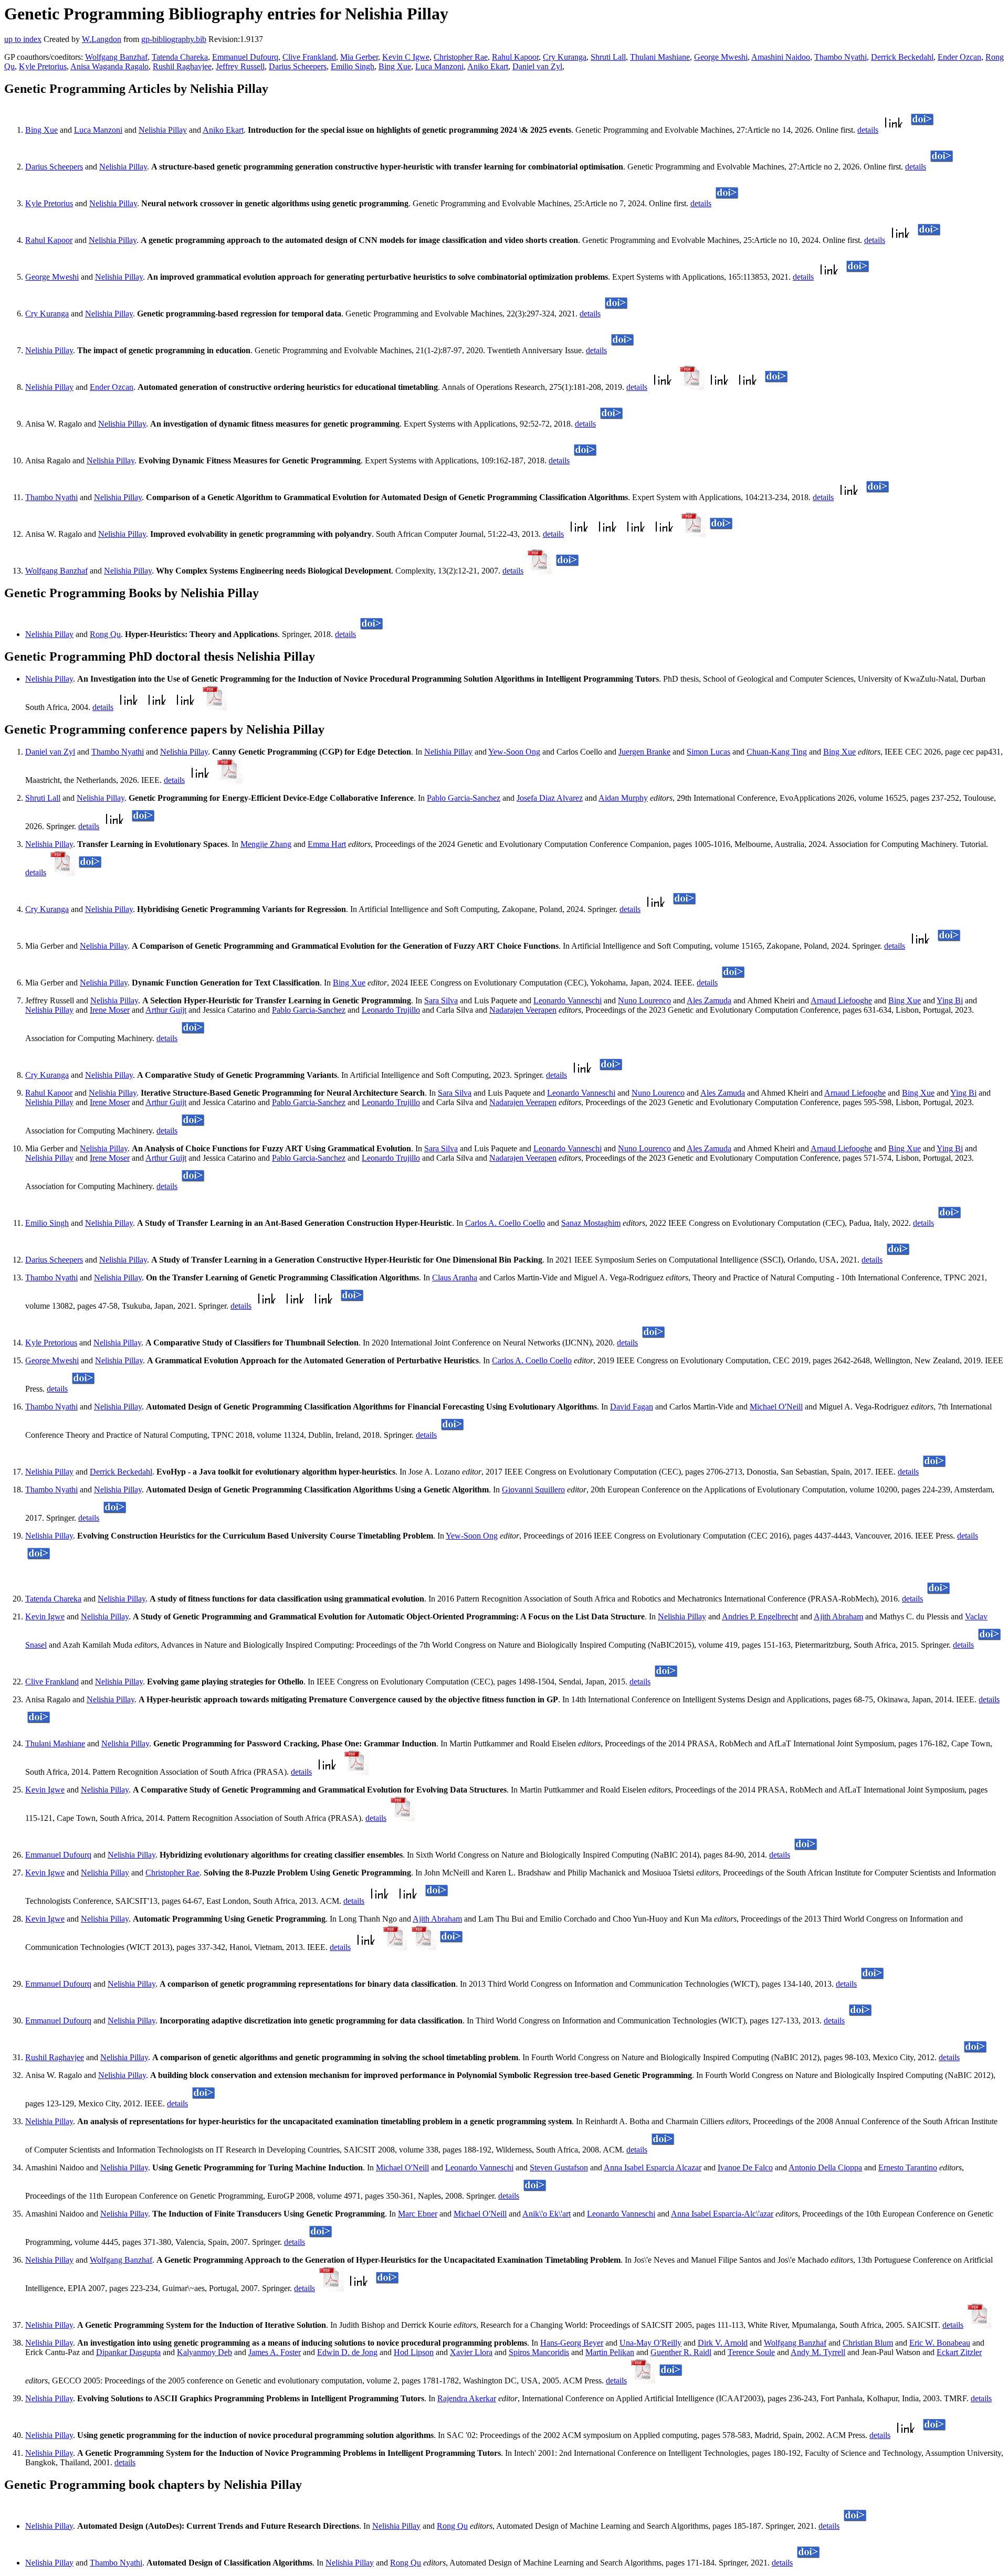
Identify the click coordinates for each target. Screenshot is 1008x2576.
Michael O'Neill (776, 1407)
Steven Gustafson (559, 2167)
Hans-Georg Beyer (572, 2343)
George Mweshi (721, 57)
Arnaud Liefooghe (841, 1000)
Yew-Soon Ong (514, 752)
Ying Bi (950, 1000)
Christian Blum (868, 2343)
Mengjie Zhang (266, 844)
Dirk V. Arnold (723, 2343)
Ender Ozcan (959, 57)
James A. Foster (275, 2352)
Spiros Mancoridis (539, 2352)
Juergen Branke (644, 752)
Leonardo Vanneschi (568, 1000)
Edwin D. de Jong (347, 2352)
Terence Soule (751, 2352)
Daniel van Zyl (537, 66)
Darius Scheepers (298, 66)
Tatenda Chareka (180, 57)
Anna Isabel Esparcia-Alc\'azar (722, 2214)
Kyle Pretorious (51, 1343)
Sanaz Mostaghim (591, 1223)
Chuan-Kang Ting (777, 752)
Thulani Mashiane (660, 57)
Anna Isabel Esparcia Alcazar (653, 2167)
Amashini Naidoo (781, 57)
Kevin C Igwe (406, 57)
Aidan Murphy (623, 798)
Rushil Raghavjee (182, 66)
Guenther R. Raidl (681, 2352)
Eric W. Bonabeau (940, 2343)
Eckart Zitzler (959, 2352)
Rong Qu (105, 634)
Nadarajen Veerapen (523, 1010)
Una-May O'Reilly (650, 2343)
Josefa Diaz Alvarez (550, 798)
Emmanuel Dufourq (245, 57)
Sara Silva (441, 1000)
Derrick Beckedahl (902, 57)
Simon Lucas (708, 752)
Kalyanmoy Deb (204, 2352)
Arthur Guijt (166, 1010)
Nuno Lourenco (644, 1000)
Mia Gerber (359, 57)
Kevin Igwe (45, 1616)
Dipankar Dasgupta (128, 2352)
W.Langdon (102, 39)
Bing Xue (395, 66)
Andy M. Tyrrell (818, 2352)
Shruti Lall (608, 57)
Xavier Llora (471, 2352)
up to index (23, 39)
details (868, 130)
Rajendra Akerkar (467, 2398)
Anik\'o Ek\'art (547, 2214)
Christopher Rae (461, 57)
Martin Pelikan (610, 2352)
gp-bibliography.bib (174, 39)
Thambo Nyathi (841, 57)
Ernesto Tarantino (908, 2167)
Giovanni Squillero (533, 1490)
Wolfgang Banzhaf (116, 57)
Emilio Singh (353, 66)
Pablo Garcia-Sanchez (464, 798)
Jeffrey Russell (240, 66)
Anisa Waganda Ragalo (109, 66)
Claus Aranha (455, 1278)
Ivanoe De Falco (745, 2167)
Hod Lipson (414, 2352)
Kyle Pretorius (43, 66)
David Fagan (632, 1407)
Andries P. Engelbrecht (760, 1616)
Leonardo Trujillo (391, 1010)
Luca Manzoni (439, 66)
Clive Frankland (309, 57)
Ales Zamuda (709, 1000)
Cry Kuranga (565, 57)
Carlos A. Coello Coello (505, 1223)
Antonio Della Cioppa (825, 2167)
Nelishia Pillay (163, 130)
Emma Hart (327, 844)
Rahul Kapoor (515, 57)
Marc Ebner (418, 2214)
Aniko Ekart (488, 66)
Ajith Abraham (838, 1616)
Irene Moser (110, 1010)
